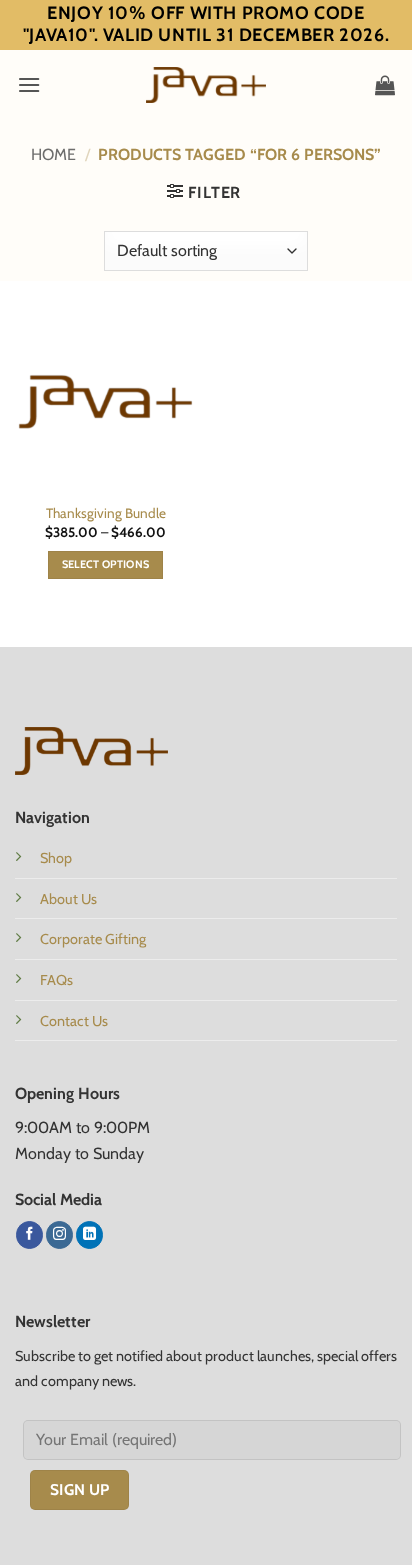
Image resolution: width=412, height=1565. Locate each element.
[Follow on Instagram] (59, 1235)
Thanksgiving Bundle (106, 513)
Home (53, 154)
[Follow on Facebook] (29, 1235)
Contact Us (74, 1021)
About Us (68, 899)
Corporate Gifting (93, 939)
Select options (106, 564)
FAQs (56, 980)
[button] (29, 84)
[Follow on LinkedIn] (89, 1235)
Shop (56, 858)
